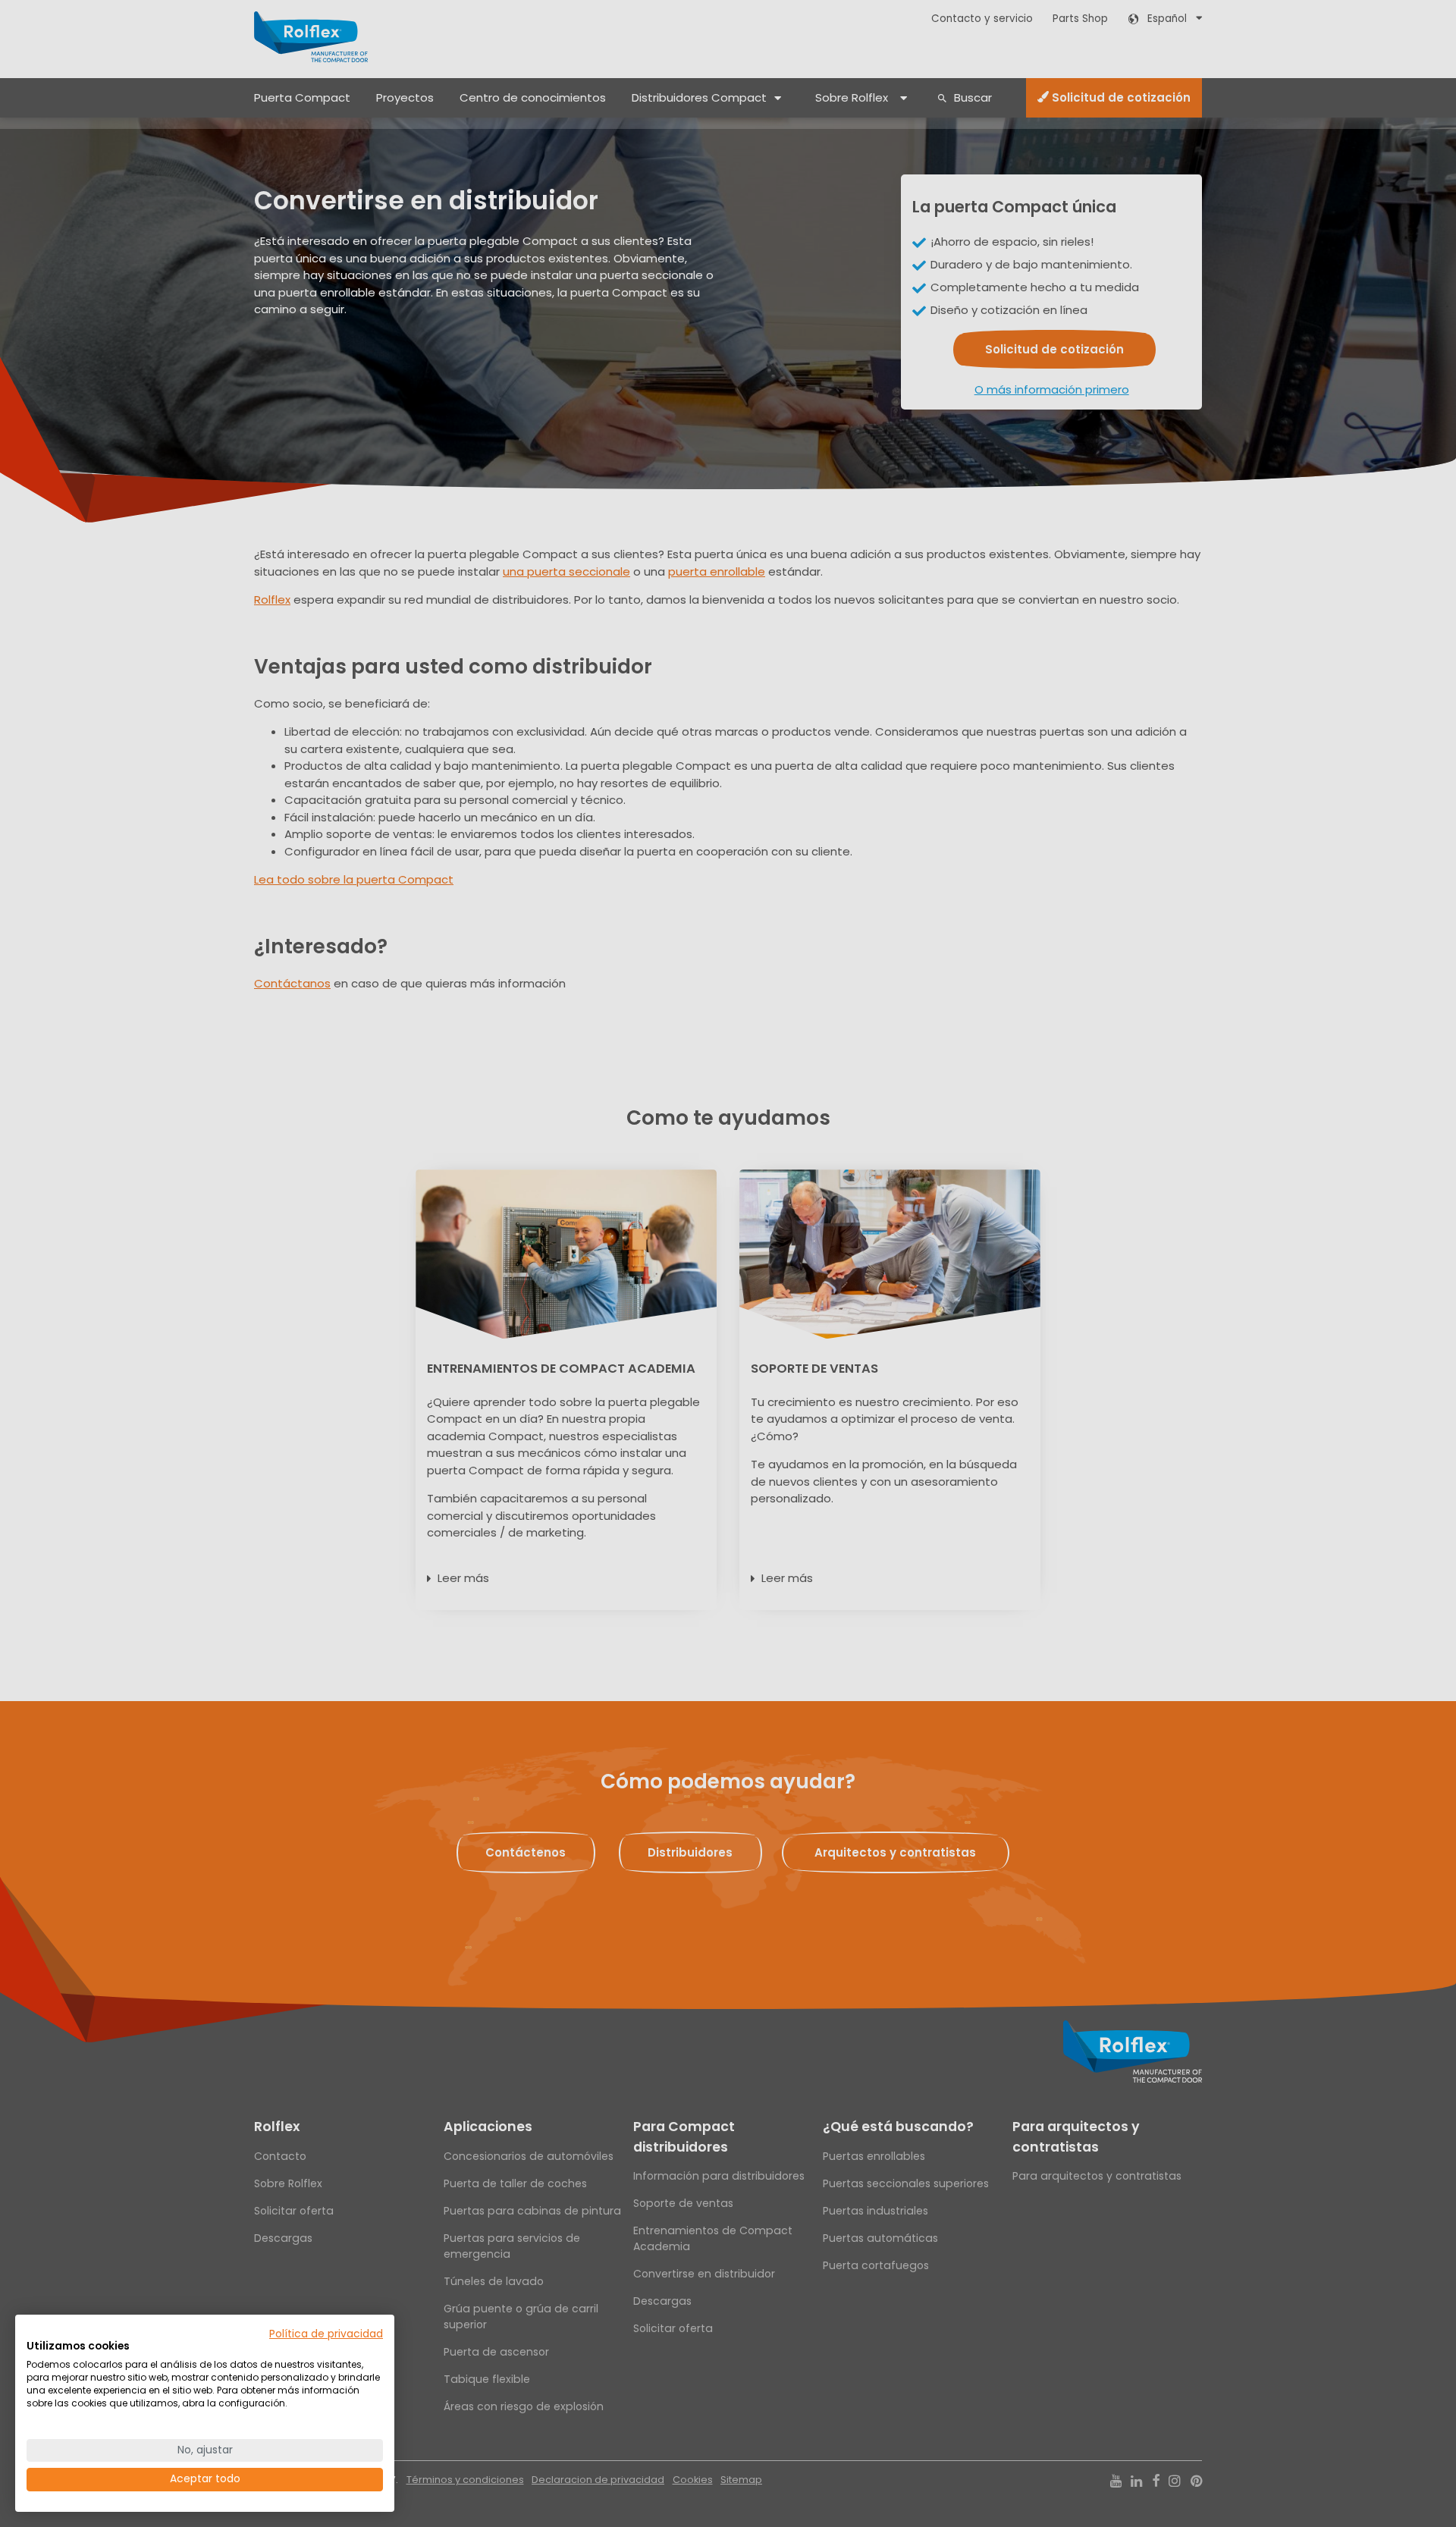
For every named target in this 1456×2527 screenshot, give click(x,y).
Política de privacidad (326, 2334)
